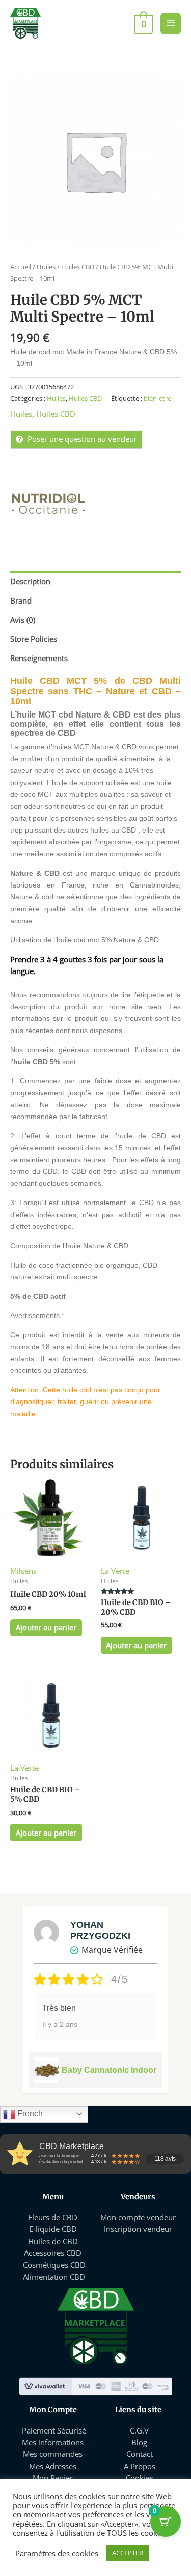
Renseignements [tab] (39, 658)
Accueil (21, 267)
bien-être (157, 398)
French (29, 2114)
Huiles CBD (78, 267)
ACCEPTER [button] (128, 2553)
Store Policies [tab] (34, 639)
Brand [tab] (21, 600)
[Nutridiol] (48, 504)
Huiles (46, 267)
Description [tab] (30, 581)
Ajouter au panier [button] (46, 1627)
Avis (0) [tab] (23, 620)
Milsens (23, 1571)
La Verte (115, 1571)
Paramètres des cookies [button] (57, 2553)
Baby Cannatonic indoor (109, 2070)
